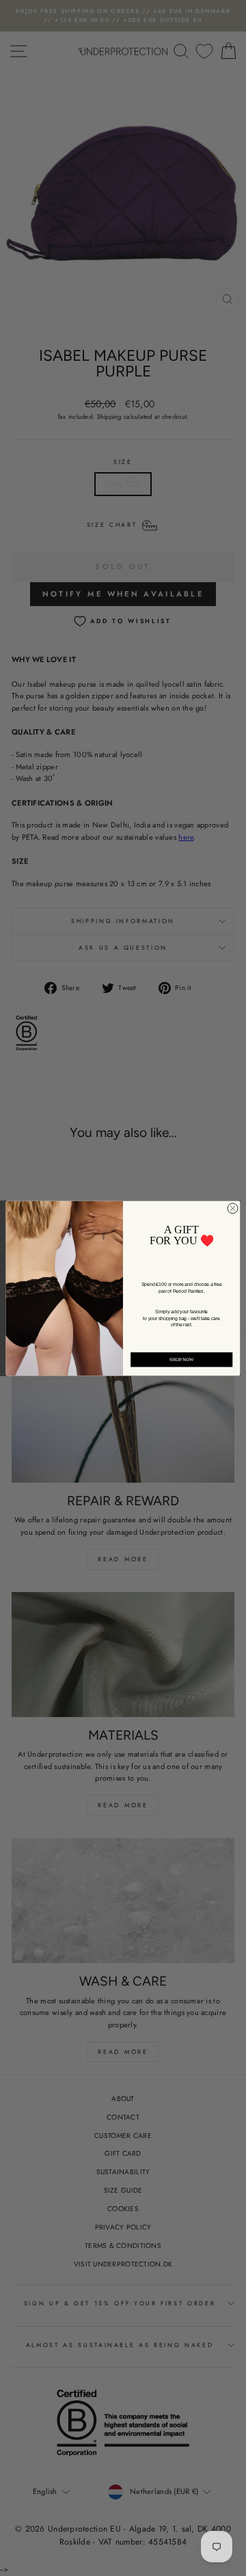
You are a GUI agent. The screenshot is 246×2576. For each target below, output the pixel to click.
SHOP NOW (182, 1359)
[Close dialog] (233, 1208)
